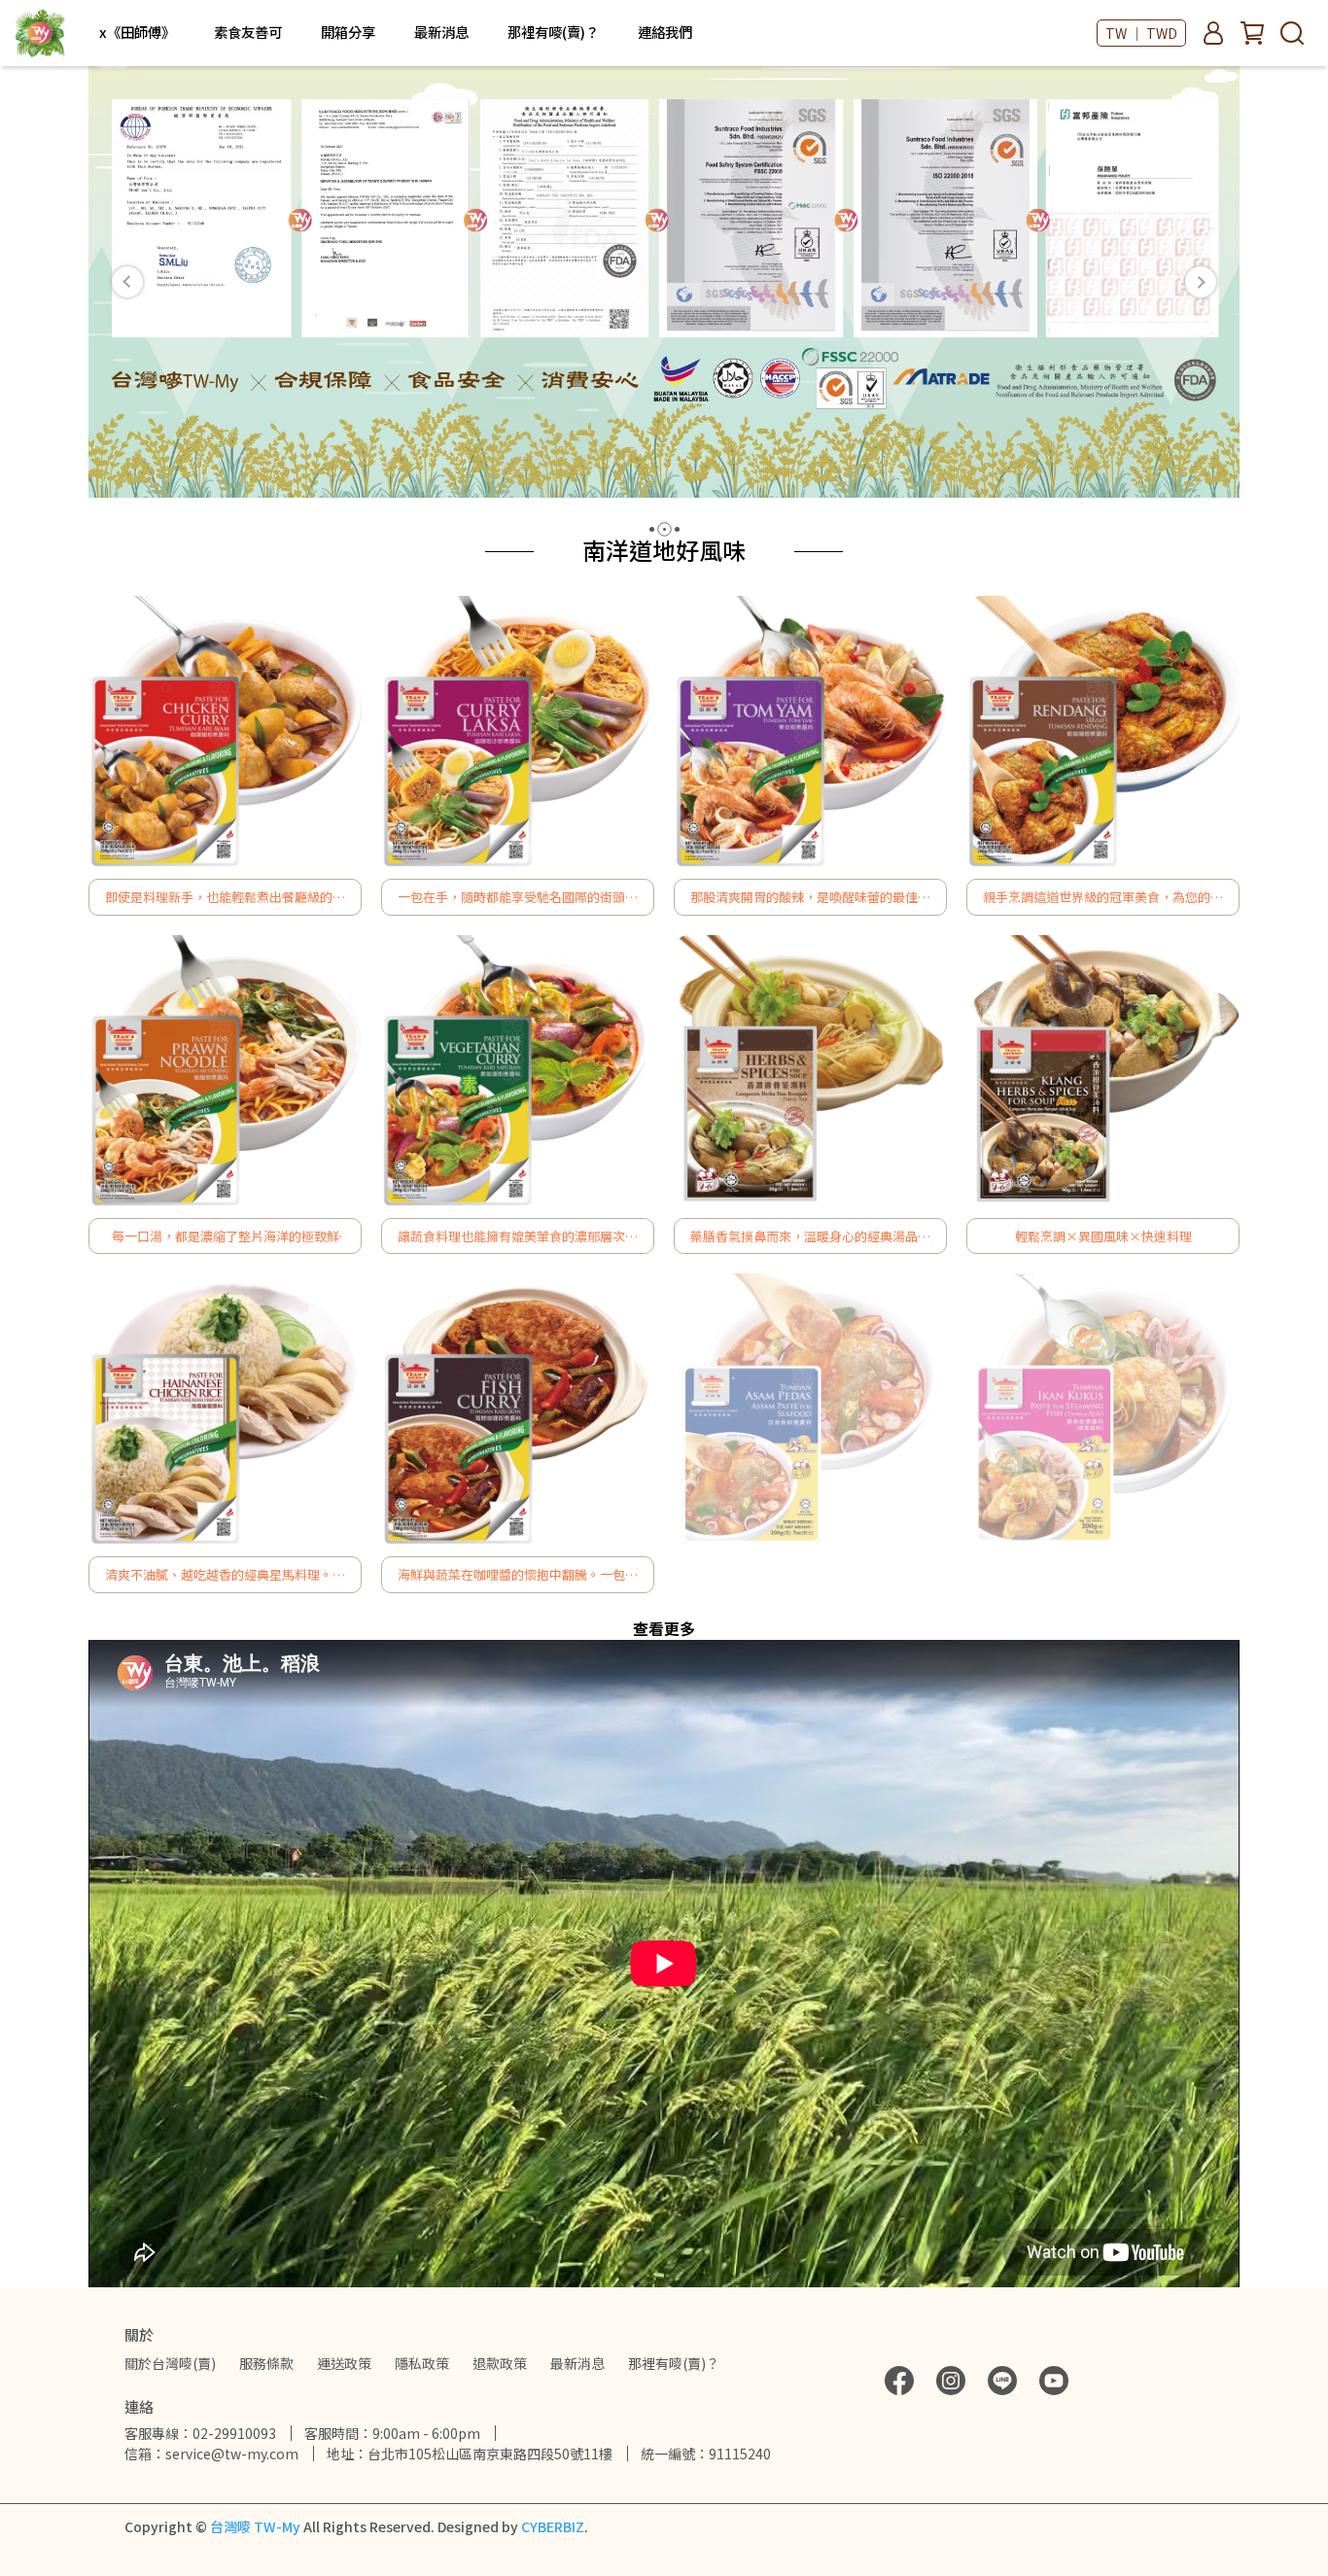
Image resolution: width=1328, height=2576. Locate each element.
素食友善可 (248, 32)
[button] (127, 282)
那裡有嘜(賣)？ (553, 32)
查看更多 (664, 1628)
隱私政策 (422, 2363)
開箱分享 (348, 32)
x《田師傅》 (137, 32)
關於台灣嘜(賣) (170, 2363)
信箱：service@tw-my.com (211, 2454)
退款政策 (500, 2363)
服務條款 (266, 2363)
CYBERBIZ (553, 2526)
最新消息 (441, 32)
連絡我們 (665, 32)
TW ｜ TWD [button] (1141, 33)
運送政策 (344, 2363)
